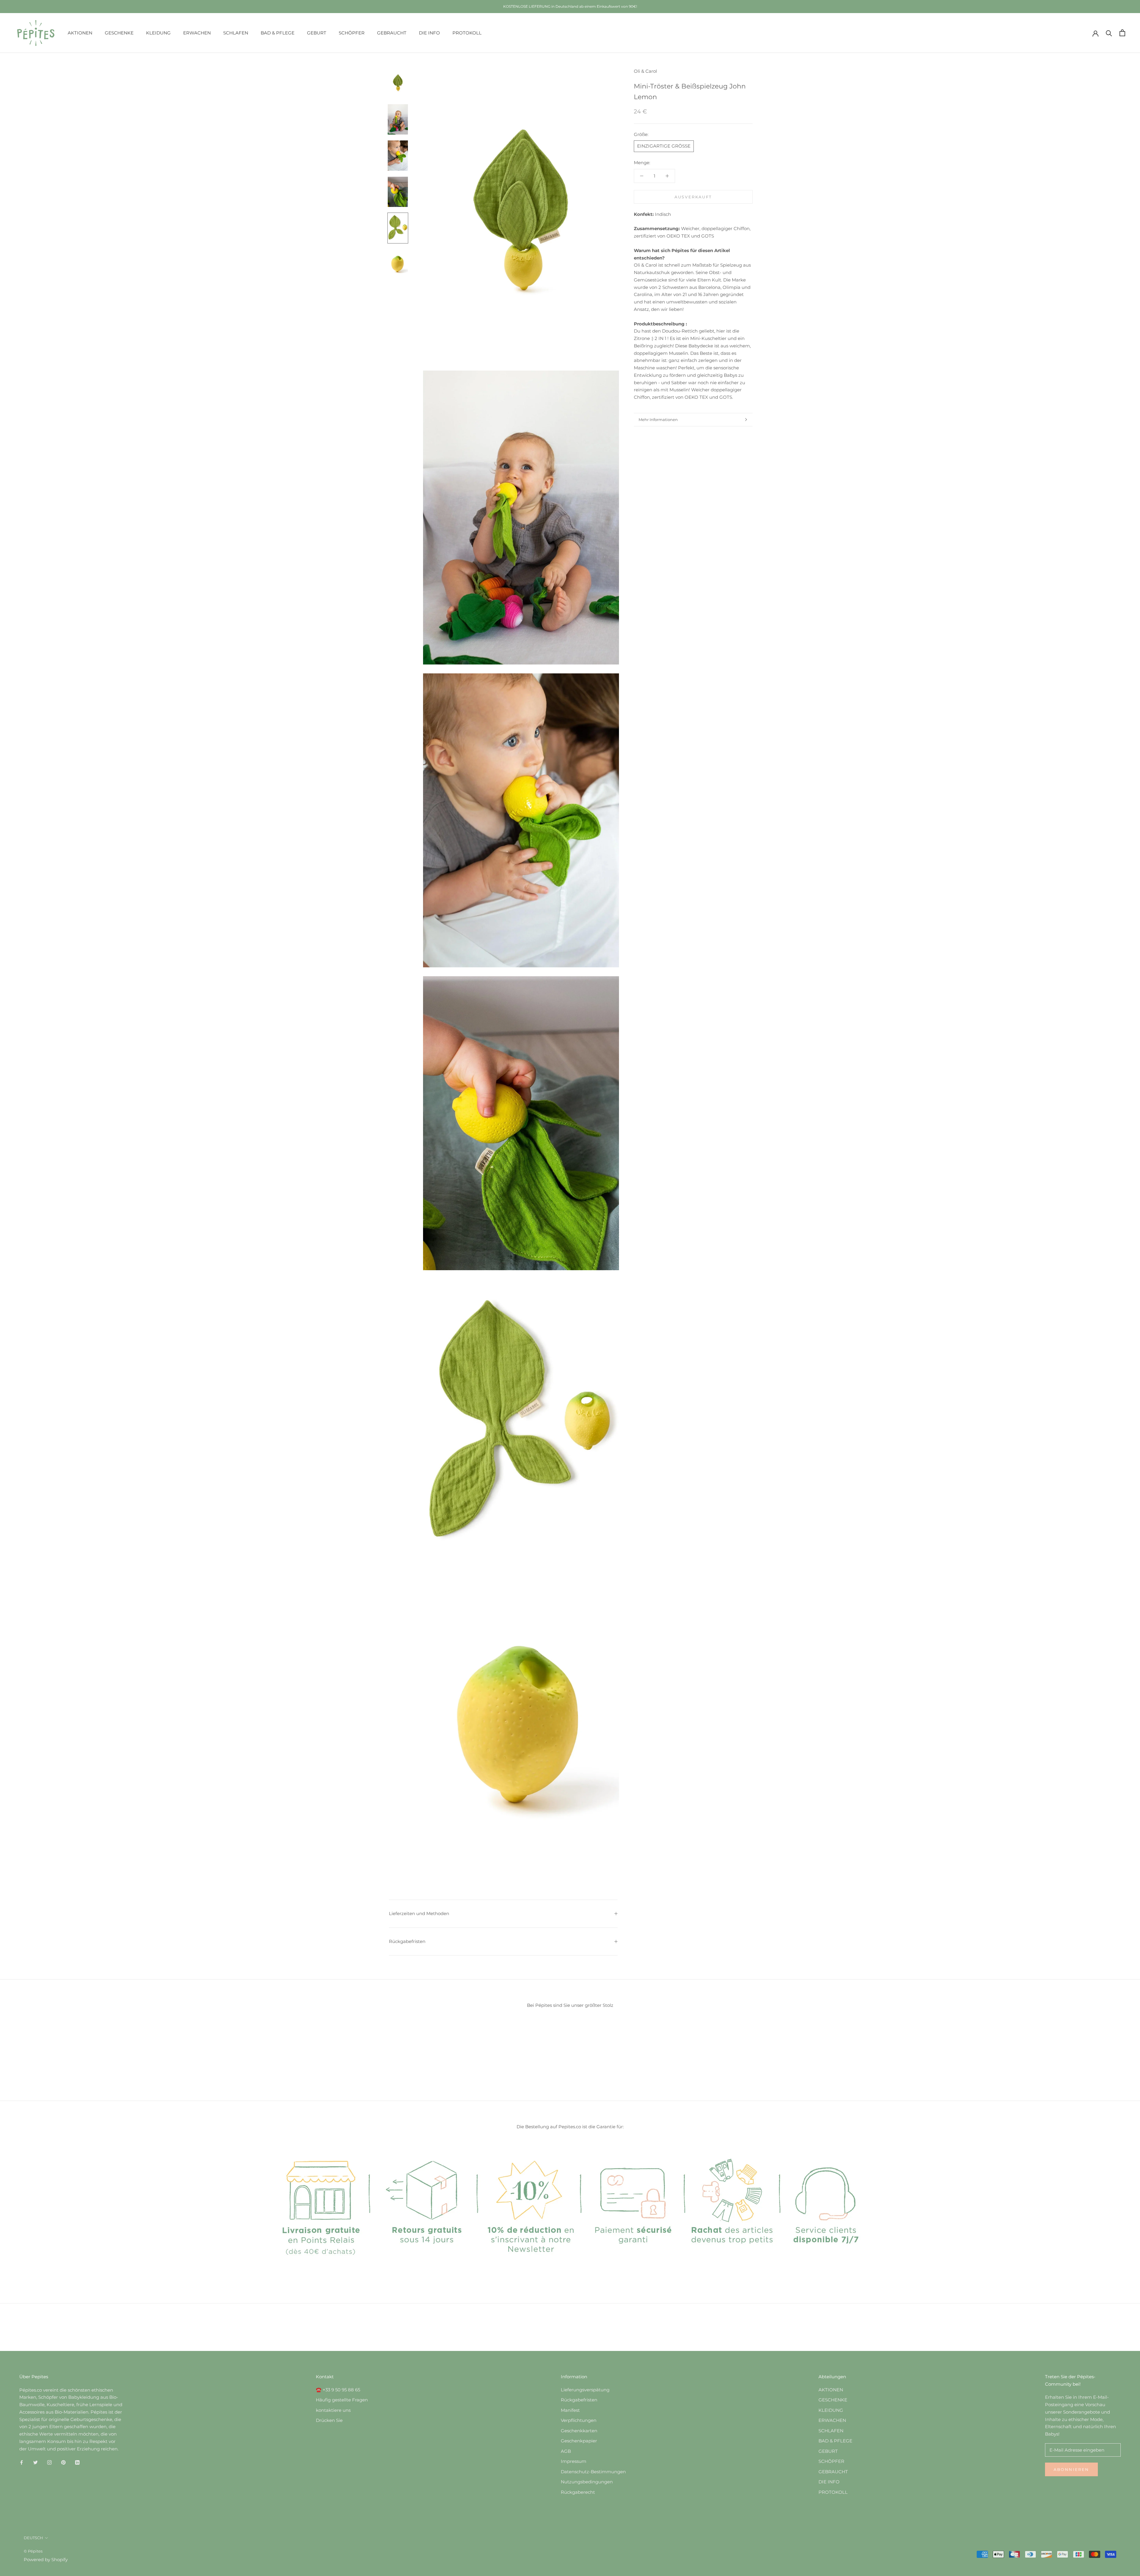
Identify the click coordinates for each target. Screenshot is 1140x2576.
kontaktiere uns (333, 2410)
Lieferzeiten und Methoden (419, 1913)
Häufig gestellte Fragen (342, 2400)
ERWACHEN (197, 33)
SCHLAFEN (236, 33)
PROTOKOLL (467, 33)
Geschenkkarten (579, 2431)
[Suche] (1109, 33)
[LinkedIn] (77, 2462)
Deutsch (33, 2538)
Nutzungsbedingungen (587, 2482)
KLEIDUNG (158, 33)
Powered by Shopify (46, 2560)
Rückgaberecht (578, 2492)
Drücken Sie (329, 2420)
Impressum (574, 2461)
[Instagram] (49, 2462)
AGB (566, 2451)
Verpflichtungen (579, 2420)
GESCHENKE (119, 33)
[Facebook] (22, 2462)
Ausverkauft (693, 197)
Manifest (570, 2410)
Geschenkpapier (579, 2441)
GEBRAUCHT (392, 33)
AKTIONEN (80, 33)
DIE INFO (429, 33)
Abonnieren (1071, 2469)
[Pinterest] (63, 2462)
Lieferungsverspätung (585, 2390)
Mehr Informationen (658, 420)
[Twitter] (35, 2462)
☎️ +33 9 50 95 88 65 (338, 2390)
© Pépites (33, 2551)
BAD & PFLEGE (278, 33)
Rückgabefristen (407, 1941)
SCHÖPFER (352, 33)
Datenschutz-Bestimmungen (593, 2472)
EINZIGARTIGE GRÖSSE (664, 146)
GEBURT (317, 33)
